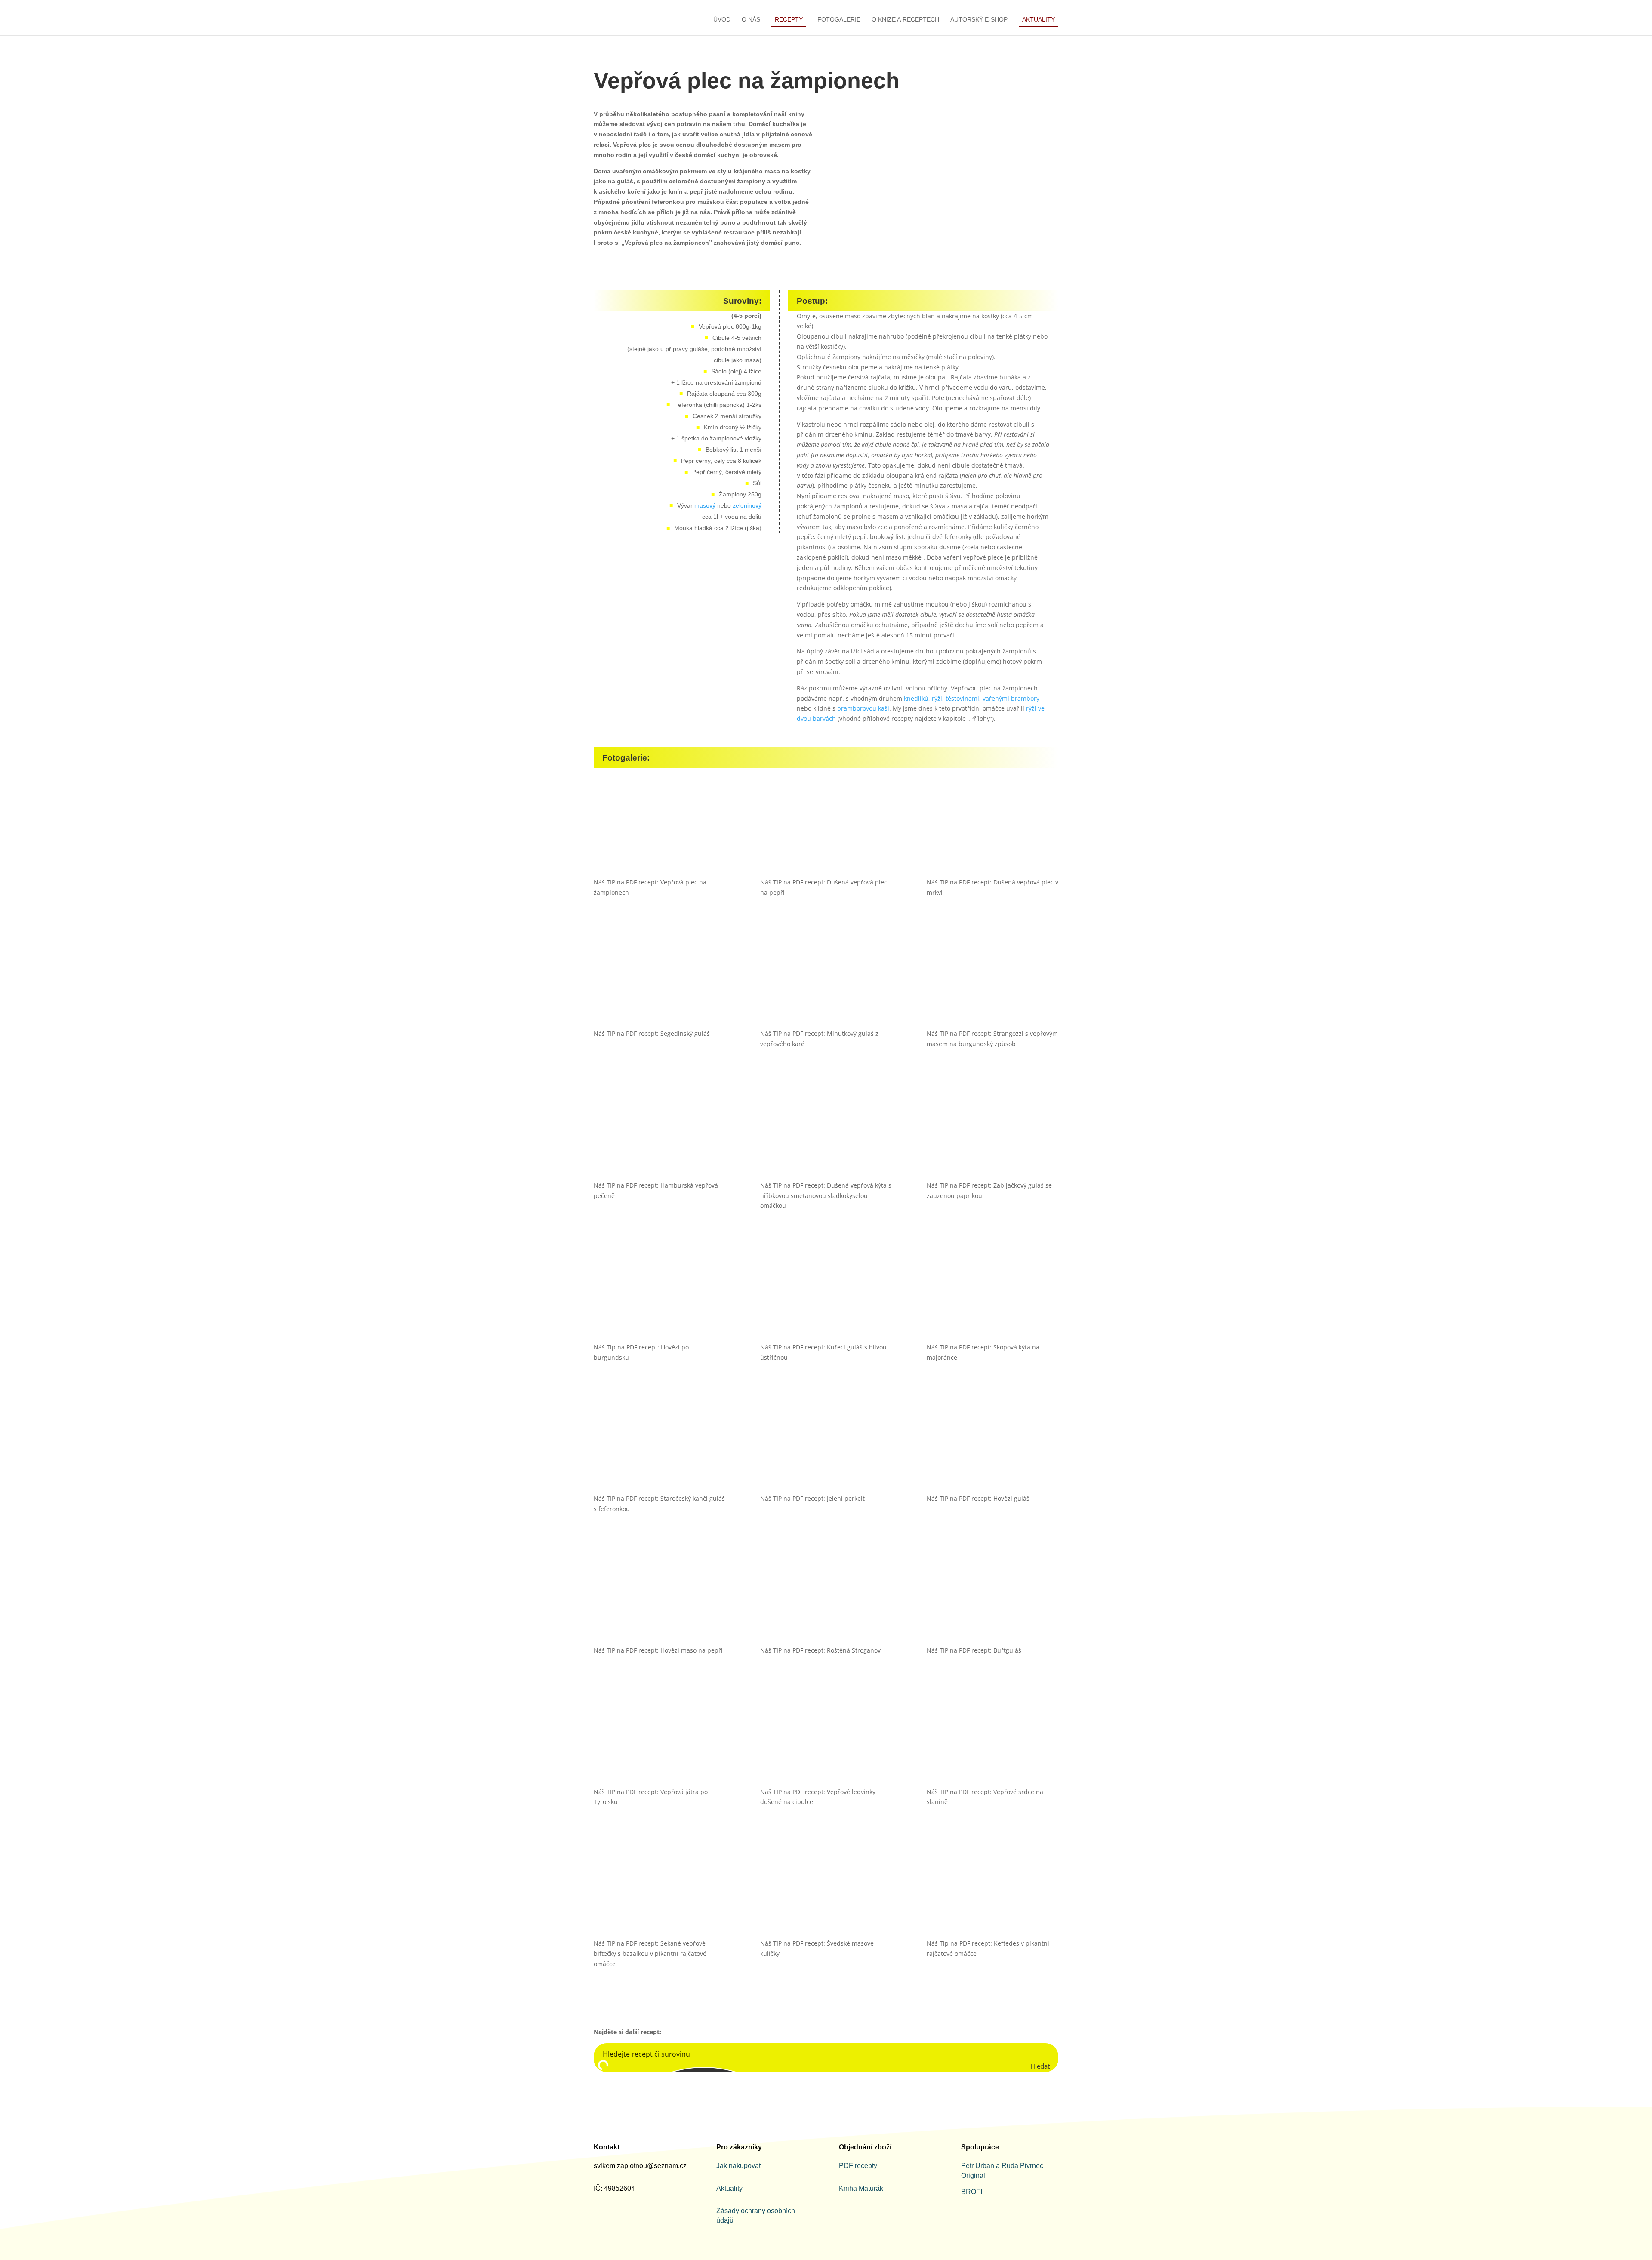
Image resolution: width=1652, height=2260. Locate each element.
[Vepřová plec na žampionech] (660, 829)
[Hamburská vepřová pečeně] (660, 1132)
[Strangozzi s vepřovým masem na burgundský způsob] (992, 980)
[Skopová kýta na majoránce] (992, 1294)
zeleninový (747, 505)
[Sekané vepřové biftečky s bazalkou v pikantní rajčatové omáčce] (660, 1890)
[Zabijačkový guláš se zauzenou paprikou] (992, 1132)
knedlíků (916, 698)
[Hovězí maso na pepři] (660, 1597)
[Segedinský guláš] (660, 980)
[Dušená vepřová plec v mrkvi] (992, 829)
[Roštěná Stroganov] (826, 1597)
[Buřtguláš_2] (992, 1597)
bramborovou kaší (863, 708)
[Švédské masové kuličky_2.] (826, 1890)
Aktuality (1039, 19)
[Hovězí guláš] (992, 1445)
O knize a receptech (905, 20)
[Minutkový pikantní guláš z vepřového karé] (826, 980)
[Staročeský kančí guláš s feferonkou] (660, 1445)
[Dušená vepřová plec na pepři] (826, 829)
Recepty (789, 19)
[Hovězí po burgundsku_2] (660, 1294)
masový (705, 505)
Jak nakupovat (738, 2166)
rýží (937, 698)
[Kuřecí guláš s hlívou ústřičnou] (826, 1294)
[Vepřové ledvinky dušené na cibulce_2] (826, 1738)
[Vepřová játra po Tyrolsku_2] (660, 1738)
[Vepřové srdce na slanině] (992, 1738)
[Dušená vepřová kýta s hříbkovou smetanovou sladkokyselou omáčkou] (826, 1132)
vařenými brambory (1011, 698)
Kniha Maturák (861, 2188)
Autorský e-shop (979, 20)
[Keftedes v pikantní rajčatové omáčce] (992, 1890)
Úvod (722, 20)
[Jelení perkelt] (826, 1445)
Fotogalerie (839, 20)
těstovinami (962, 698)
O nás (751, 20)
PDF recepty (858, 2166)
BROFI (972, 2192)
